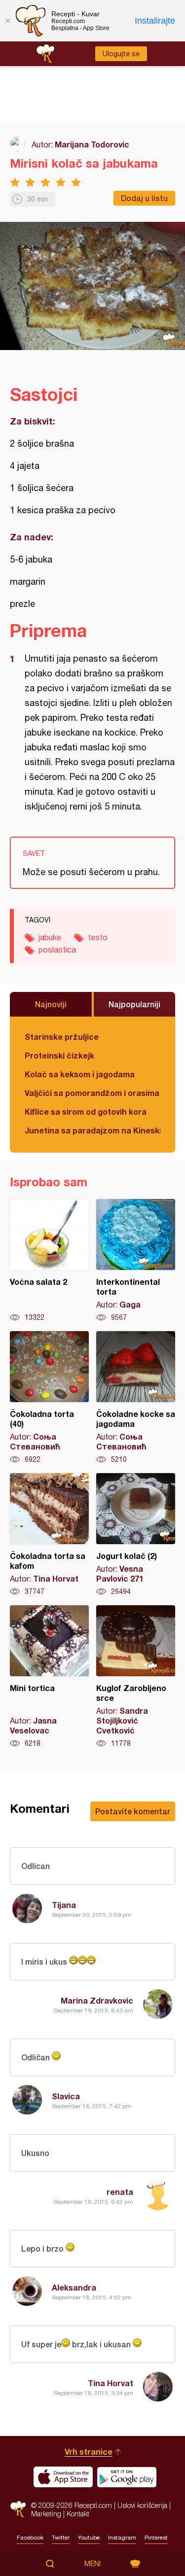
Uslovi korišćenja (142, 2505)
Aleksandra (74, 2287)
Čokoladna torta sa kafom (49, 1535)
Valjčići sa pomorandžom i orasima (92, 1093)
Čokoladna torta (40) (49, 1398)
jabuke (50, 937)
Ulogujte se (121, 54)
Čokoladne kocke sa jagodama (136, 1398)
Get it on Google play (127, 2477)
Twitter (61, 2538)
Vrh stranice (89, 2452)
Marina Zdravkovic (97, 2000)
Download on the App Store (63, 2477)
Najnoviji (51, 1004)
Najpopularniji (134, 1004)
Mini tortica (49, 1677)
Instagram (122, 2538)
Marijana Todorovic (92, 144)
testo (98, 937)
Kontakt (78, 2514)
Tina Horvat (111, 2383)
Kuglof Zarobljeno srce (136, 1677)
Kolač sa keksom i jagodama (80, 1074)
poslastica (57, 950)
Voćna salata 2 (49, 1261)
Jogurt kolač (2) (136, 1535)
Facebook (30, 2538)
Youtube (89, 2538)
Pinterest (156, 2538)
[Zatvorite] (7, 21)
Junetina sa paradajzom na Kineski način (92, 1130)
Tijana (64, 1905)
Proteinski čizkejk (59, 1055)
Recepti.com (18, 2509)
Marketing (46, 2514)
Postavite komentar (133, 1811)
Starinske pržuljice (62, 1037)
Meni (92, 2564)
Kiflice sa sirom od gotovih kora (86, 1112)
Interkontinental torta (136, 1261)
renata (120, 2192)
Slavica (66, 2096)
